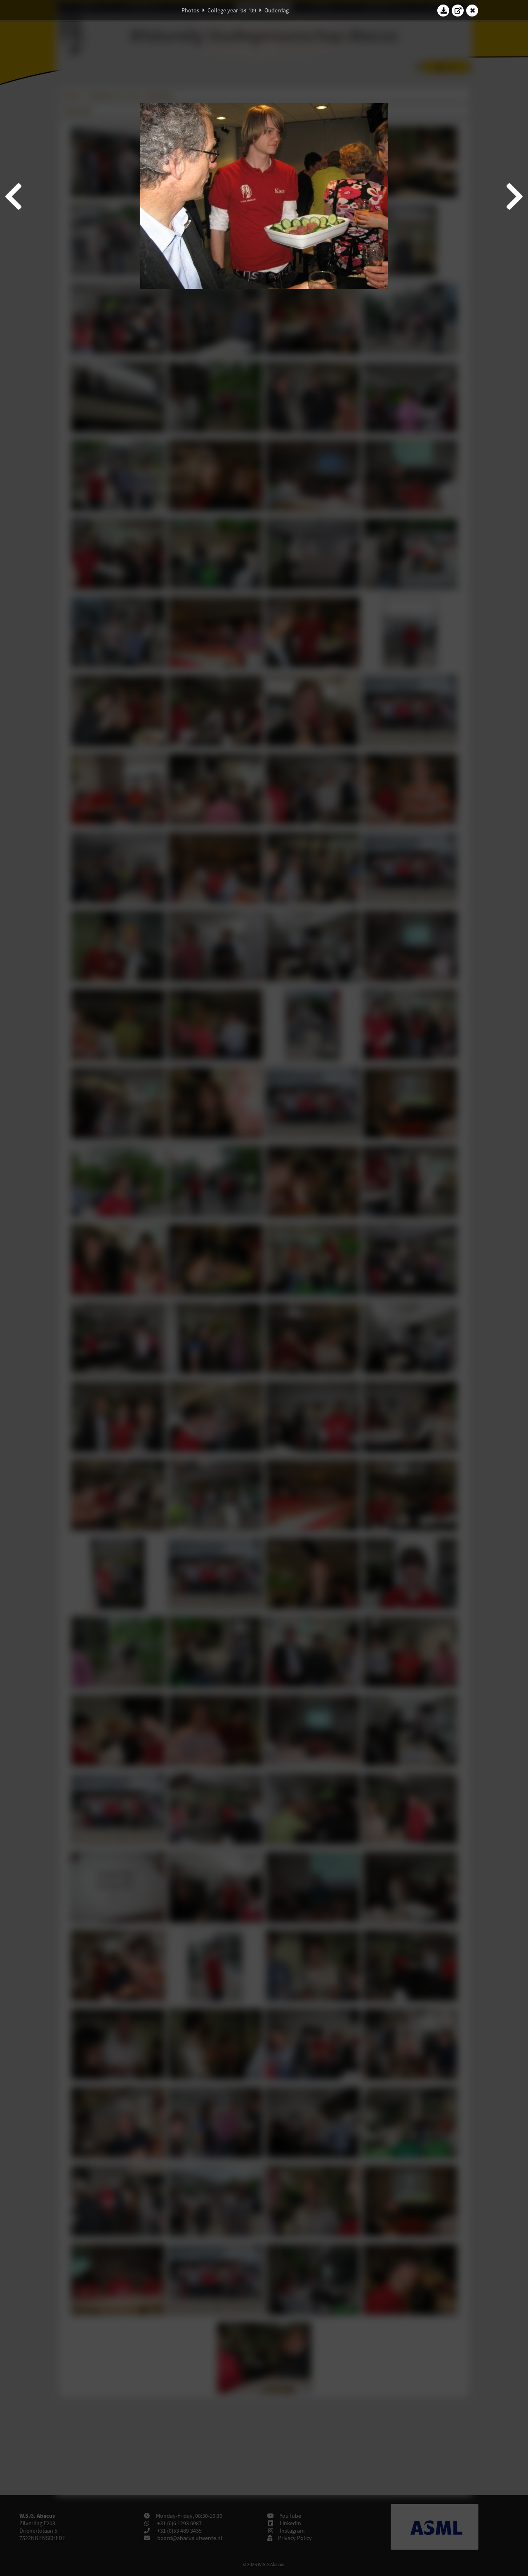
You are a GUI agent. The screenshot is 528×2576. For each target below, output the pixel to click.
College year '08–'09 (232, 10)
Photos (190, 10)
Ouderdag (277, 10)
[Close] (472, 10)
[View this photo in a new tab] (458, 10)
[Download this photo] (443, 10)
